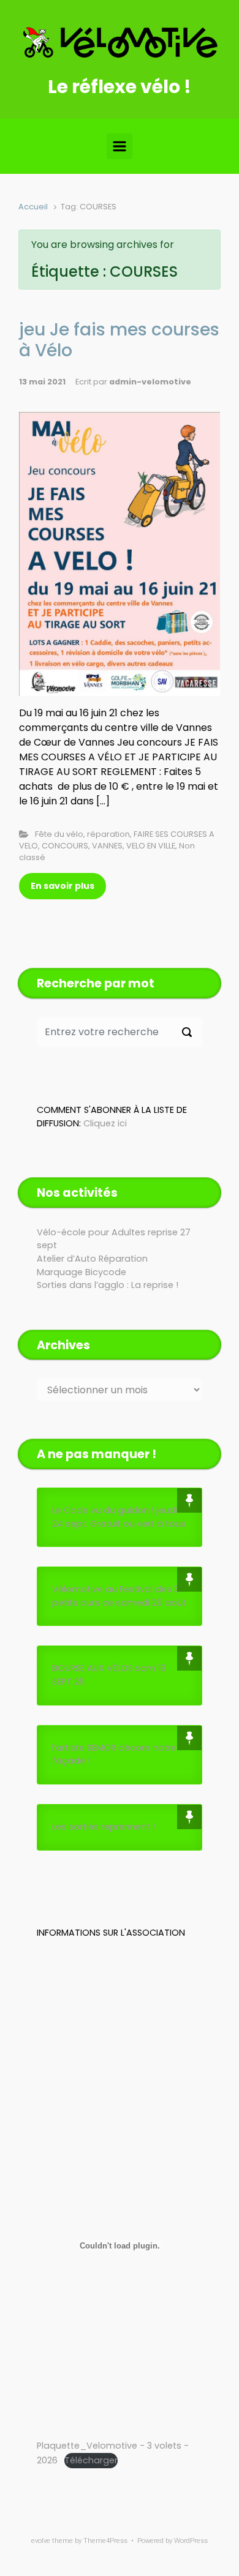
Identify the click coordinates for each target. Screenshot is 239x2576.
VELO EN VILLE (151, 846)
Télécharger (91, 2460)
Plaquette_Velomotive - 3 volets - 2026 (113, 2453)
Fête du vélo (59, 834)
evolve (41, 2541)
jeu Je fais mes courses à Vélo (119, 340)
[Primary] (120, 146)
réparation (108, 834)
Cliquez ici (105, 1123)
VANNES (107, 846)
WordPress (191, 2541)
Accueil (33, 207)
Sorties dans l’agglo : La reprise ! (108, 1285)
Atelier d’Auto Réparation (92, 1259)
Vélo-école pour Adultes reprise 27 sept (114, 1239)
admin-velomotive (150, 382)
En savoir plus (63, 886)
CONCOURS (65, 846)
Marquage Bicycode (82, 1272)
